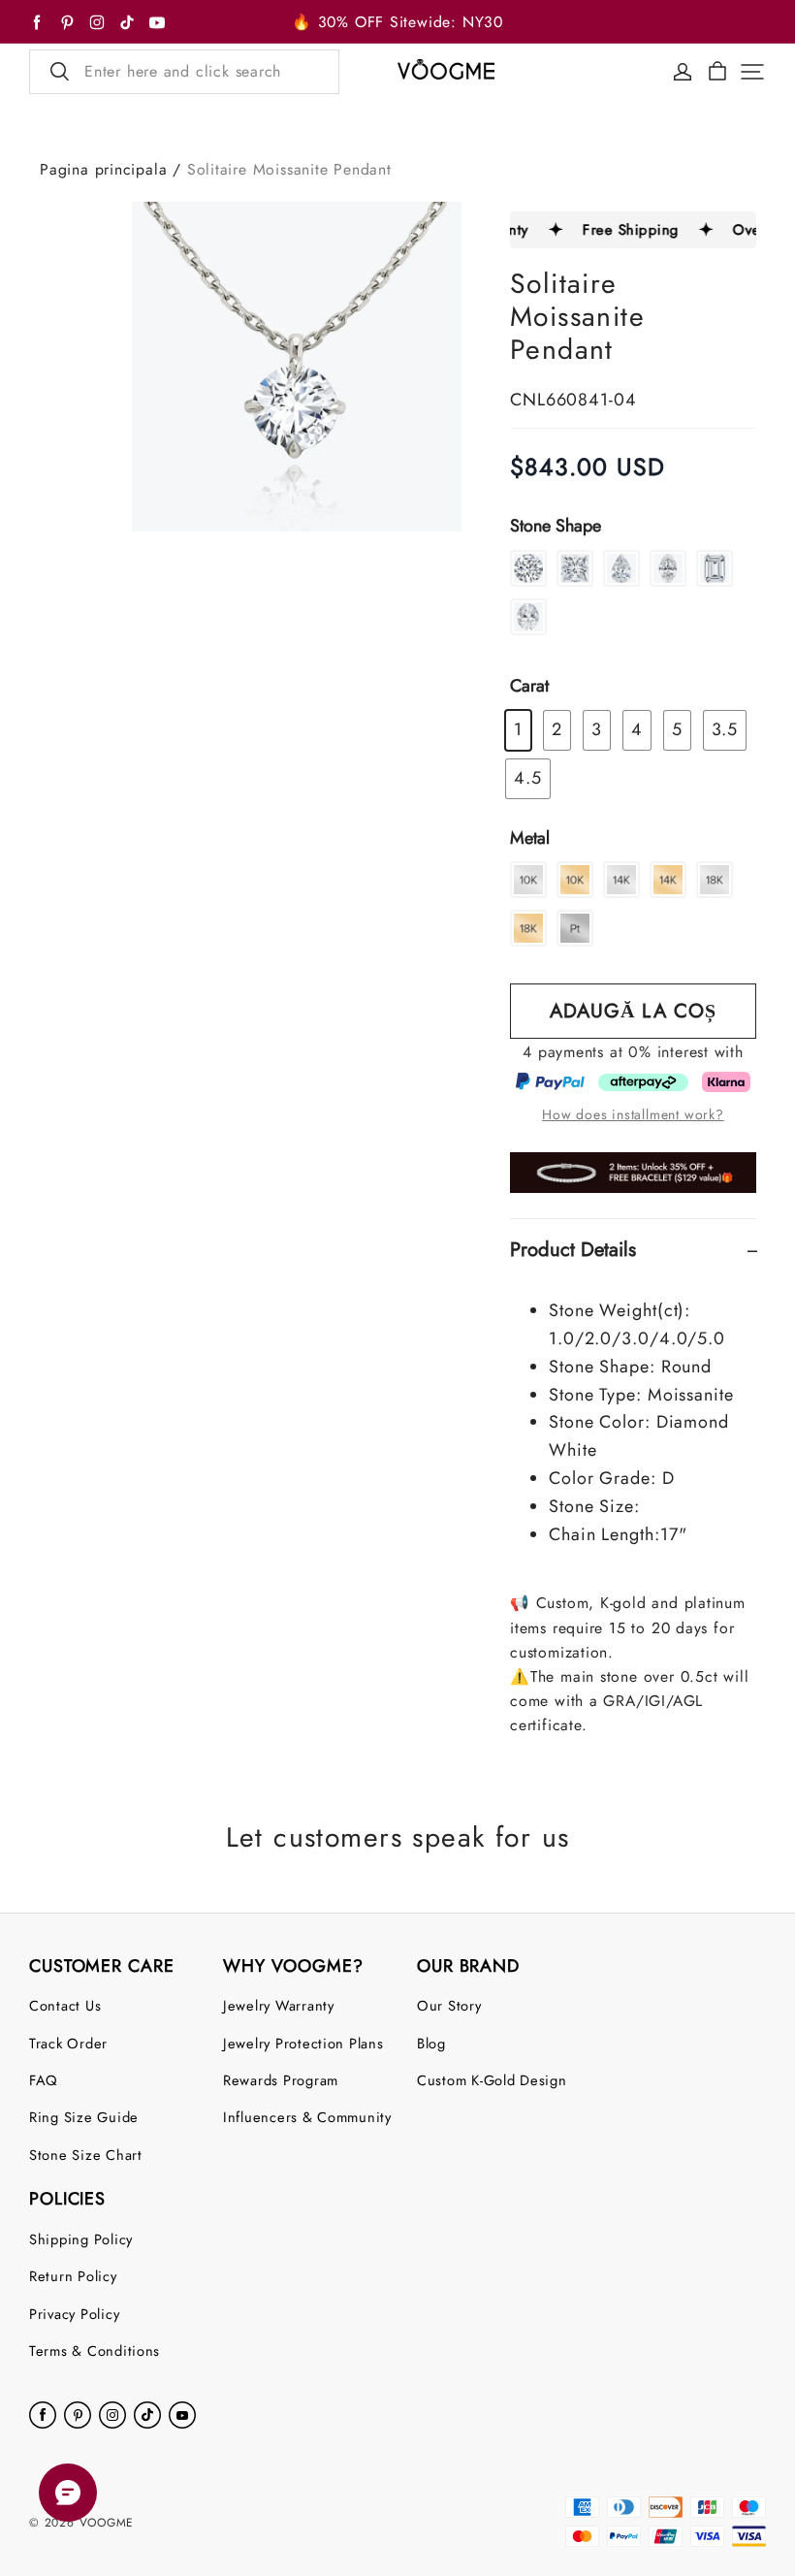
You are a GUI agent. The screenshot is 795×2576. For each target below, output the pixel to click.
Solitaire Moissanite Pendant (289, 169)
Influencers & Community (307, 2117)
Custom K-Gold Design (492, 2080)
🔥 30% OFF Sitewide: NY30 (397, 22)
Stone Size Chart (86, 2155)
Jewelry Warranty (279, 2005)
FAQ (44, 2080)
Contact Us (65, 2005)
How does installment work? (633, 1114)
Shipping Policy (81, 2239)
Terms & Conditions (95, 2351)
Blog (431, 2043)
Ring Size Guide (84, 2117)
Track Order (68, 2043)
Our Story (449, 2005)
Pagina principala (103, 169)
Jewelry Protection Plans (303, 2043)
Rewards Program (281, 2080)
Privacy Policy (74, 2314)
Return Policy (73, 2276)
